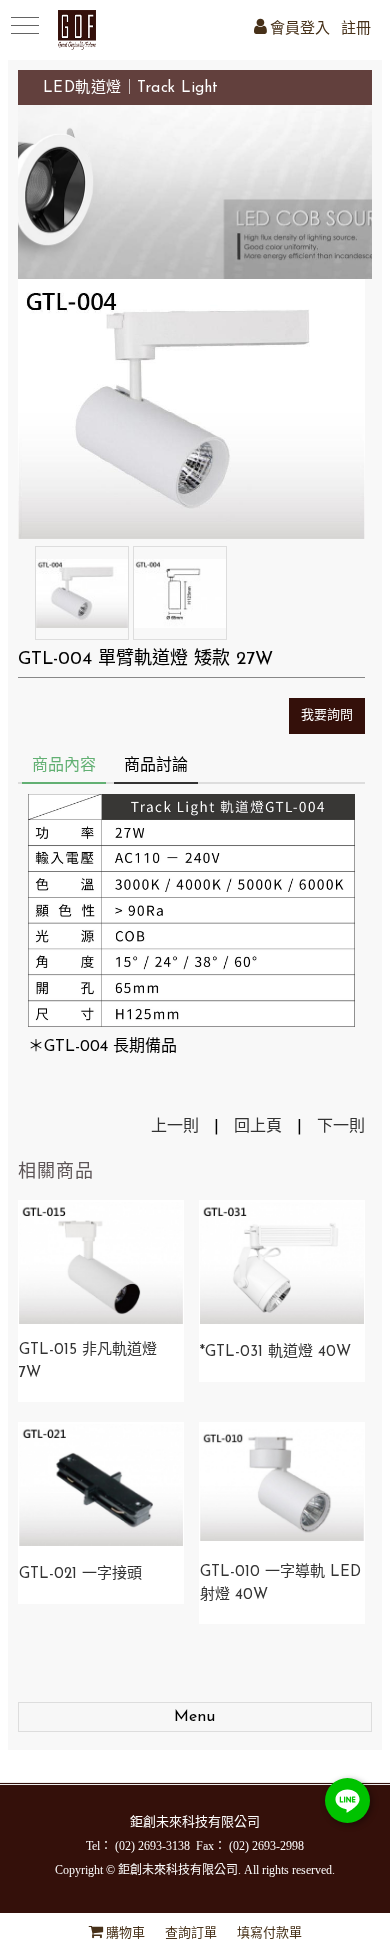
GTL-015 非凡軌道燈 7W (88, 1362)
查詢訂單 (191, 1933)
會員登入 (300, 29)
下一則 (341, 1127)
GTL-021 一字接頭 (80, 1574)
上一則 (175, 1127)
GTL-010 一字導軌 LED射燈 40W (280, 1584)
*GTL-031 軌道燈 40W (275, 1352)
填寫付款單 (269, 1933)
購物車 (125, 1933)
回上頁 (258, 1127)
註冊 (356, 29)
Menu (194, 1717)
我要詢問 (327, 715)
